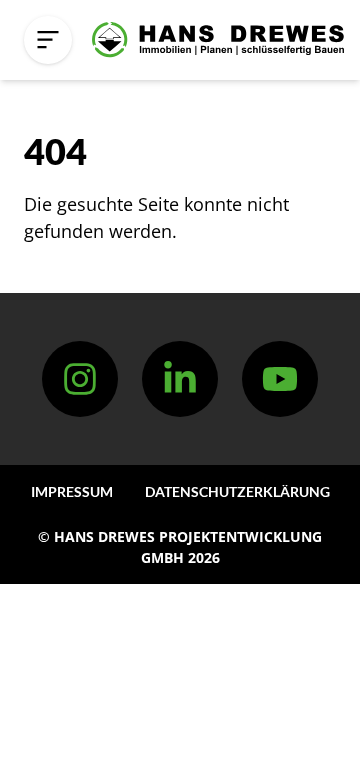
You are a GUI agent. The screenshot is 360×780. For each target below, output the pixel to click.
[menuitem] (72, 491)
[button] (48, 40)
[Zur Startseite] (218, 40)
